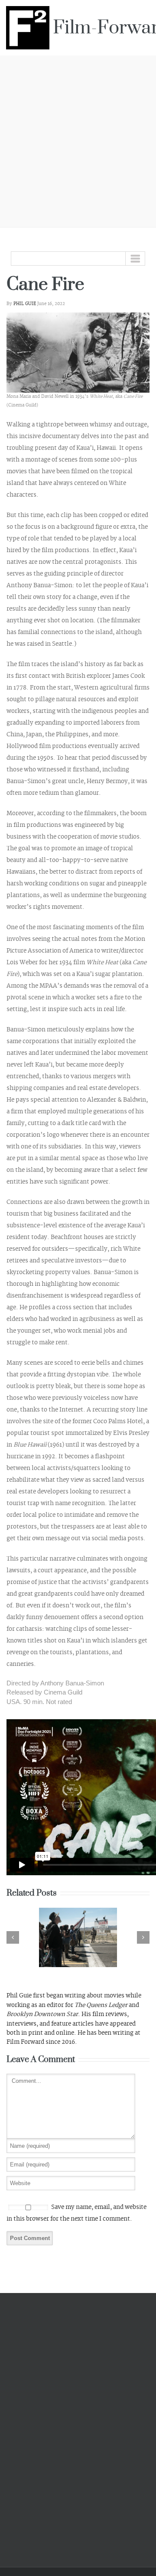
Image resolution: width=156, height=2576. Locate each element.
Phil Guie (25, 304)
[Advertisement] (78, 140)
